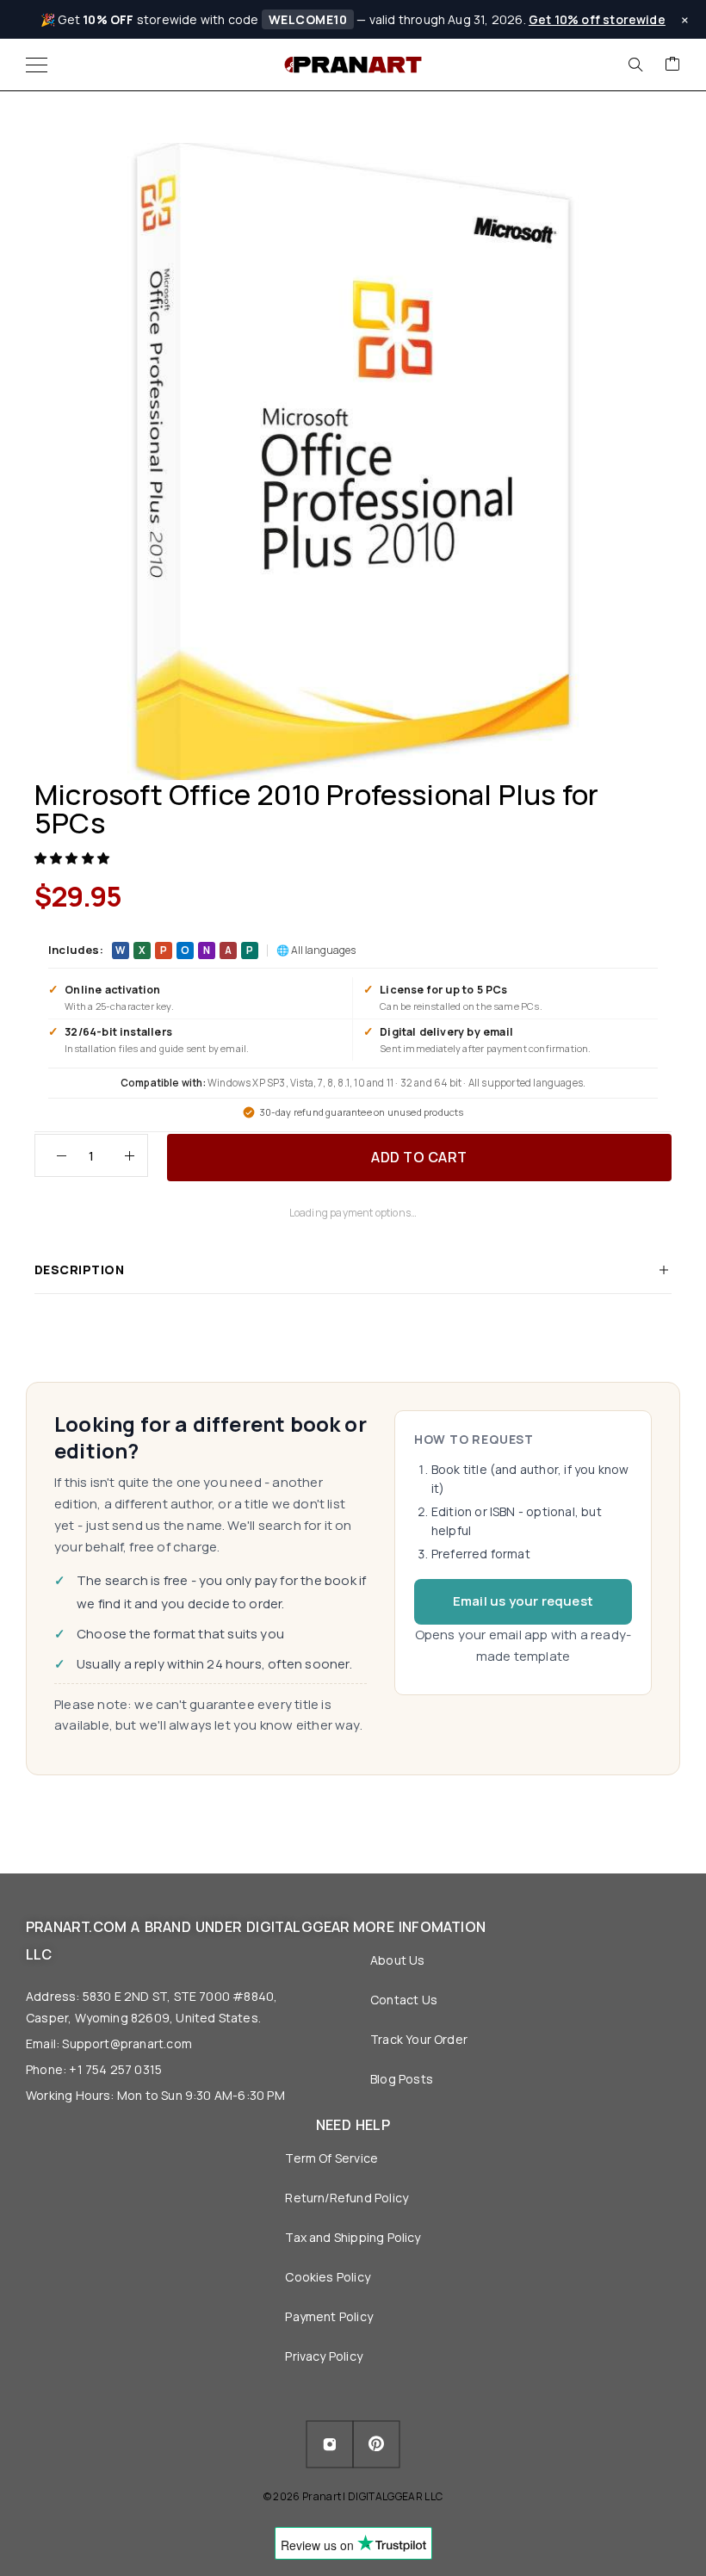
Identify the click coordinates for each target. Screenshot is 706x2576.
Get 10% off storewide (597, 19)
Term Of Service (331, 2158)
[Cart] (672, 65)
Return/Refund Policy (347, 2198)
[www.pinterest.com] (376, 2445)
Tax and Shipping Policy (353, 2237)
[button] (73, 858)
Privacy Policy (324, 2356)
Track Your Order (419, 2039)
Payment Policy (329, 2316)
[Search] (635, 65)
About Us (398, 1960)
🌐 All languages (316, 950)
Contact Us (404, 2000)
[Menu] (37, 65)
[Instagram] (330, 2444)
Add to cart (419, 1157)
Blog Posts (402, 2079)
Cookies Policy (328, 2277)
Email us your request (523, 1601)
